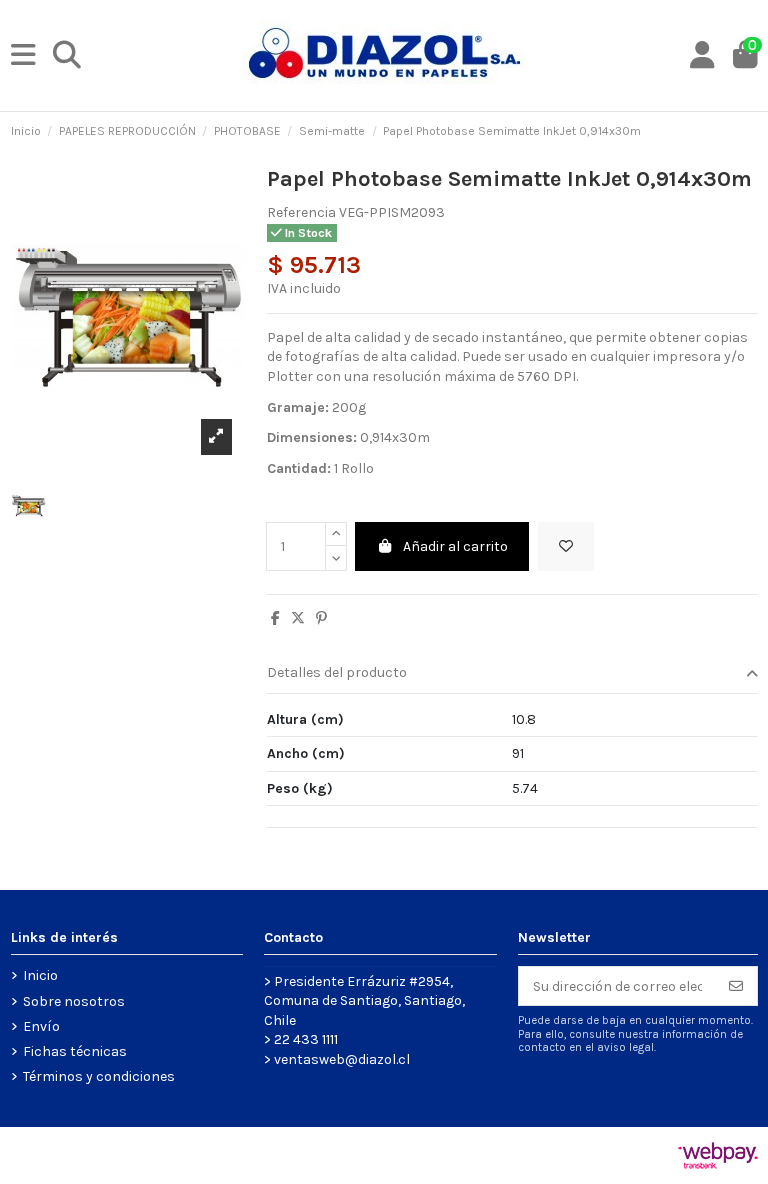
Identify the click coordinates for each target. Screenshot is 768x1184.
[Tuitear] (298, 618)
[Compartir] (275, 618)
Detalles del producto (337, 672)
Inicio (40, 975)
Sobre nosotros (74, 1001)
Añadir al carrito (455, 546)
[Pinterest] (321, 618)
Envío (41, 1026)
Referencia (301, 212)
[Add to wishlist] (566, 546)
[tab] (512, 674)
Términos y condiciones (99, 1076)
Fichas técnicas (75, 1051)
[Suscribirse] (736, 986)
